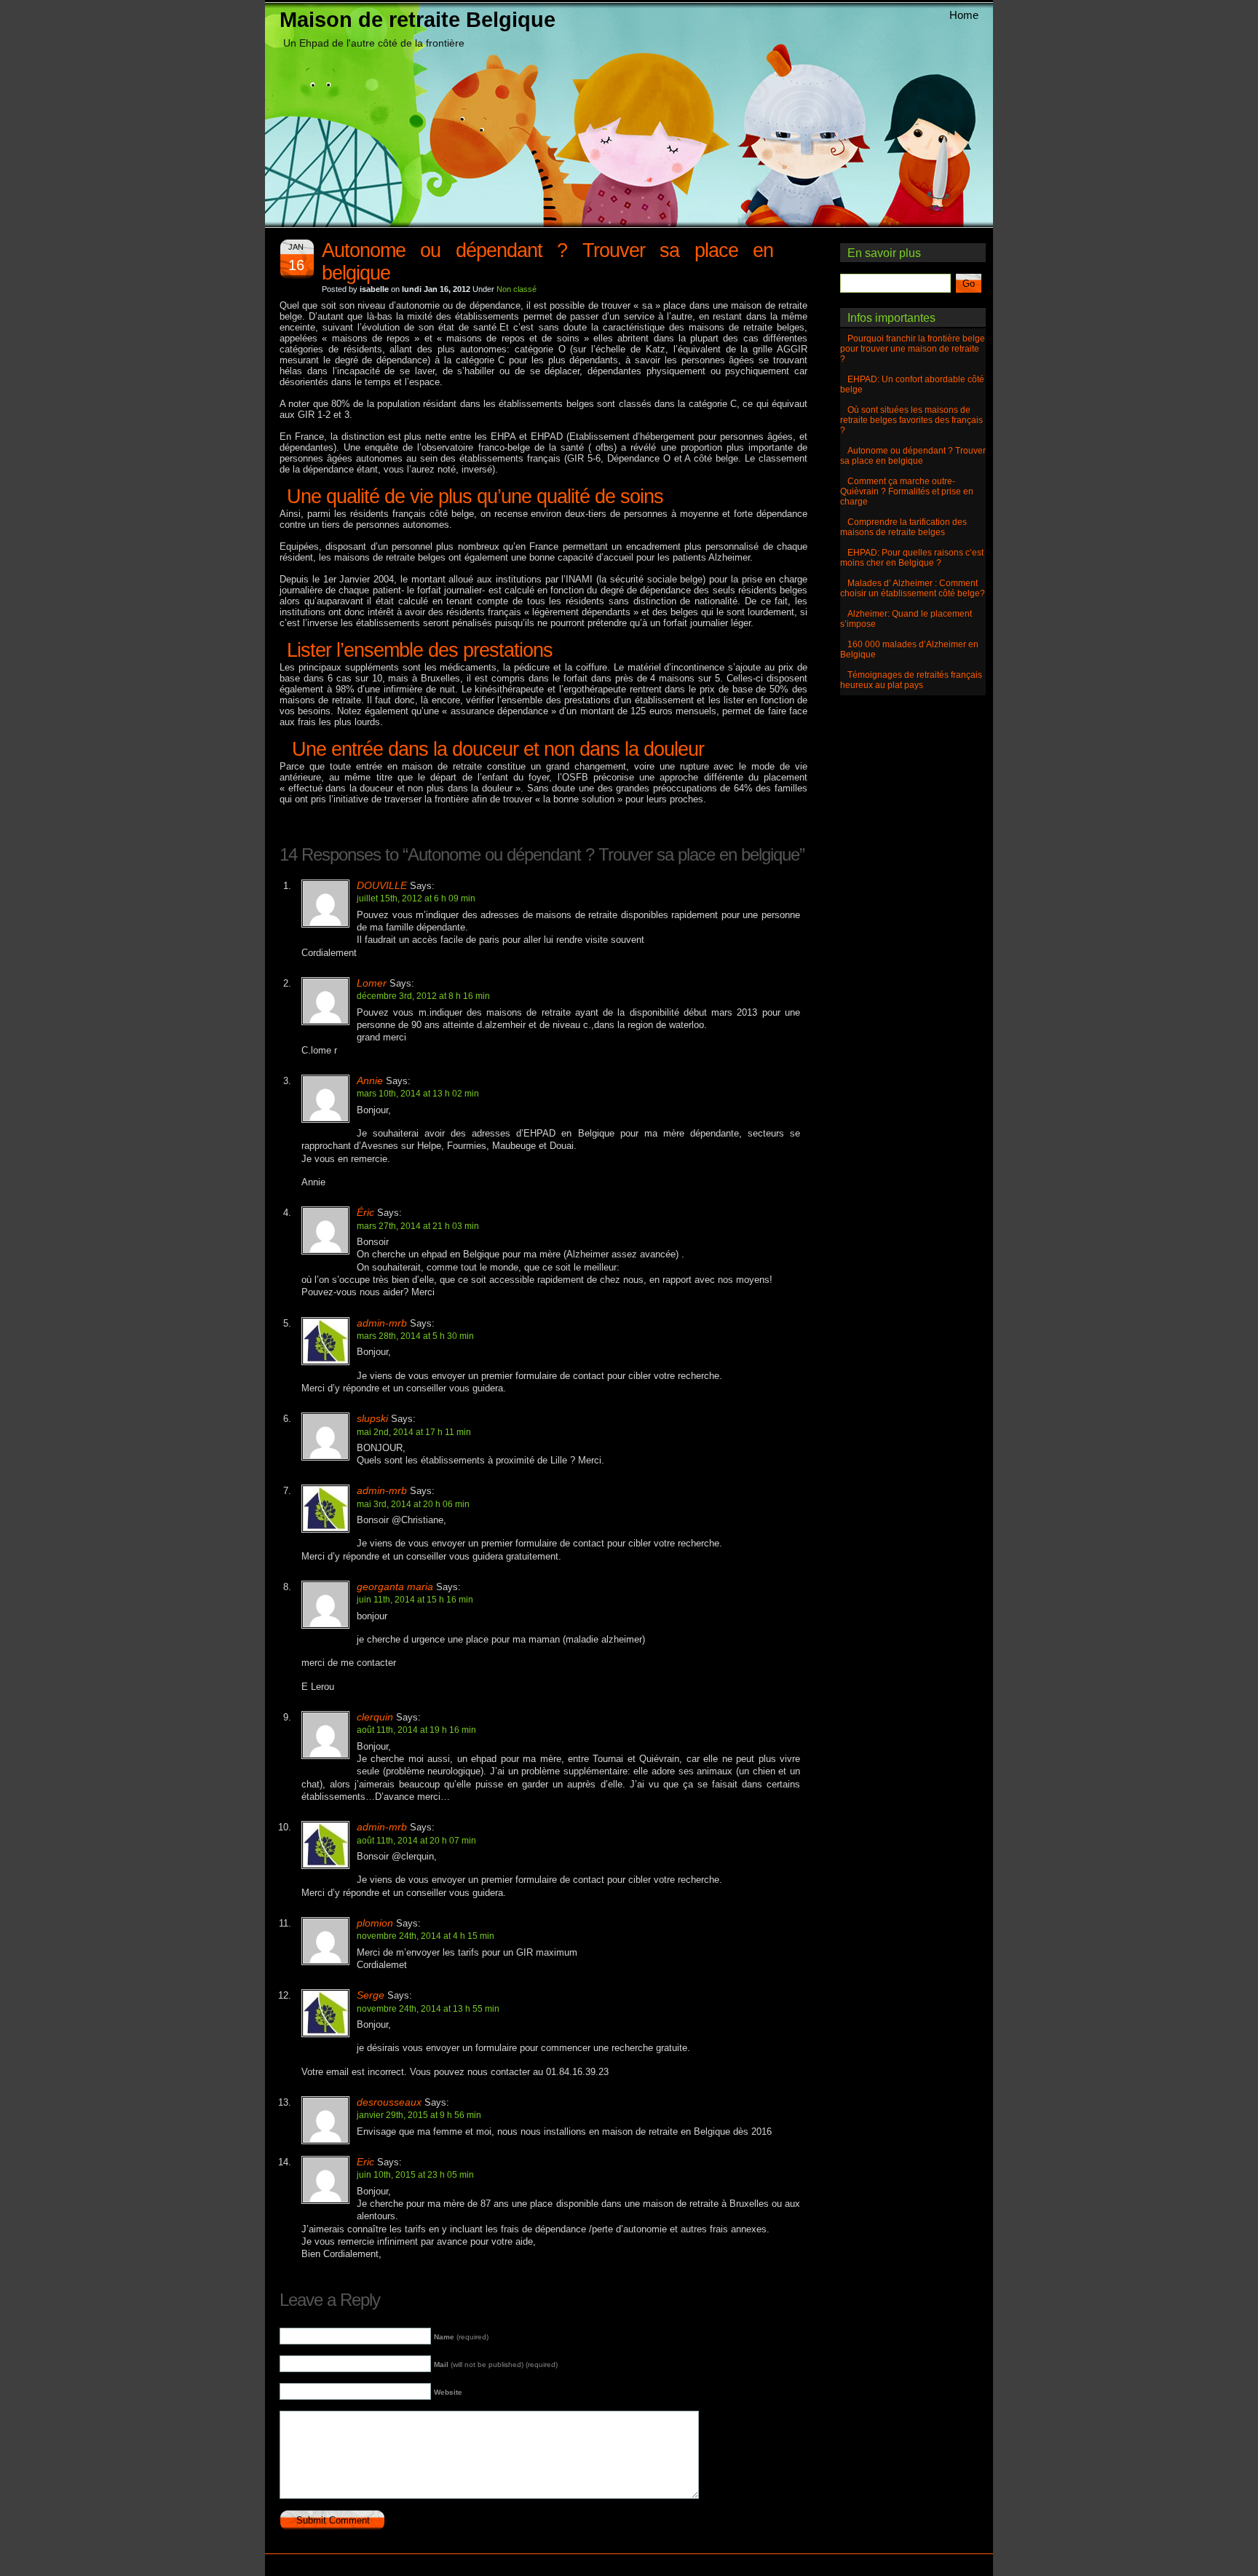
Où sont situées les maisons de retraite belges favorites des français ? (911, 420)
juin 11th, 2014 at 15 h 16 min (415, 1599)
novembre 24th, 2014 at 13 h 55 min (428, 2008)
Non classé (517, 289)
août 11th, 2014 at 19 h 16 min (416, 1730)
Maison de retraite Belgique (418, 19)
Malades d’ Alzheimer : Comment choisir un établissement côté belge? (913, 588)
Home (964, 15)
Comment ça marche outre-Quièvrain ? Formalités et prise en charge (907, 491)
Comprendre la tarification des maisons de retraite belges (903, 527)
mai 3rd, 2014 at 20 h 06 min (413, 1504)
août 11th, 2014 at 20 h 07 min (416, 1840)
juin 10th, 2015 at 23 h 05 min (415, 2174)
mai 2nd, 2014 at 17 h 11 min (414, 1432)
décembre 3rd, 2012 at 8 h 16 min (423, 996)
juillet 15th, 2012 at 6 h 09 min (416, 898)
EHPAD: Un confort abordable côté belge (912, 384)
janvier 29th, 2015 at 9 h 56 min (419, 2115)
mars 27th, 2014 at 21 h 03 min (418, 1226)
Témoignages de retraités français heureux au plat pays (911, 680)
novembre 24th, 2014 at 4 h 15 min (426, 1936)
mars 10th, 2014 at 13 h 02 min (418, 1093)
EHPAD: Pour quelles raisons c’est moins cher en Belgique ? (912, 558)
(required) (461, 2337)
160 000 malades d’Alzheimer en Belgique (909, 649)
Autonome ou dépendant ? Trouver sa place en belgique (913, 456)
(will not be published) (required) (496, 2364)
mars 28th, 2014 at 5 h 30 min (415, 1336)
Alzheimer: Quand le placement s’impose (906, 619)
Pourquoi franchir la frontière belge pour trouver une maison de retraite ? (913, 349)
